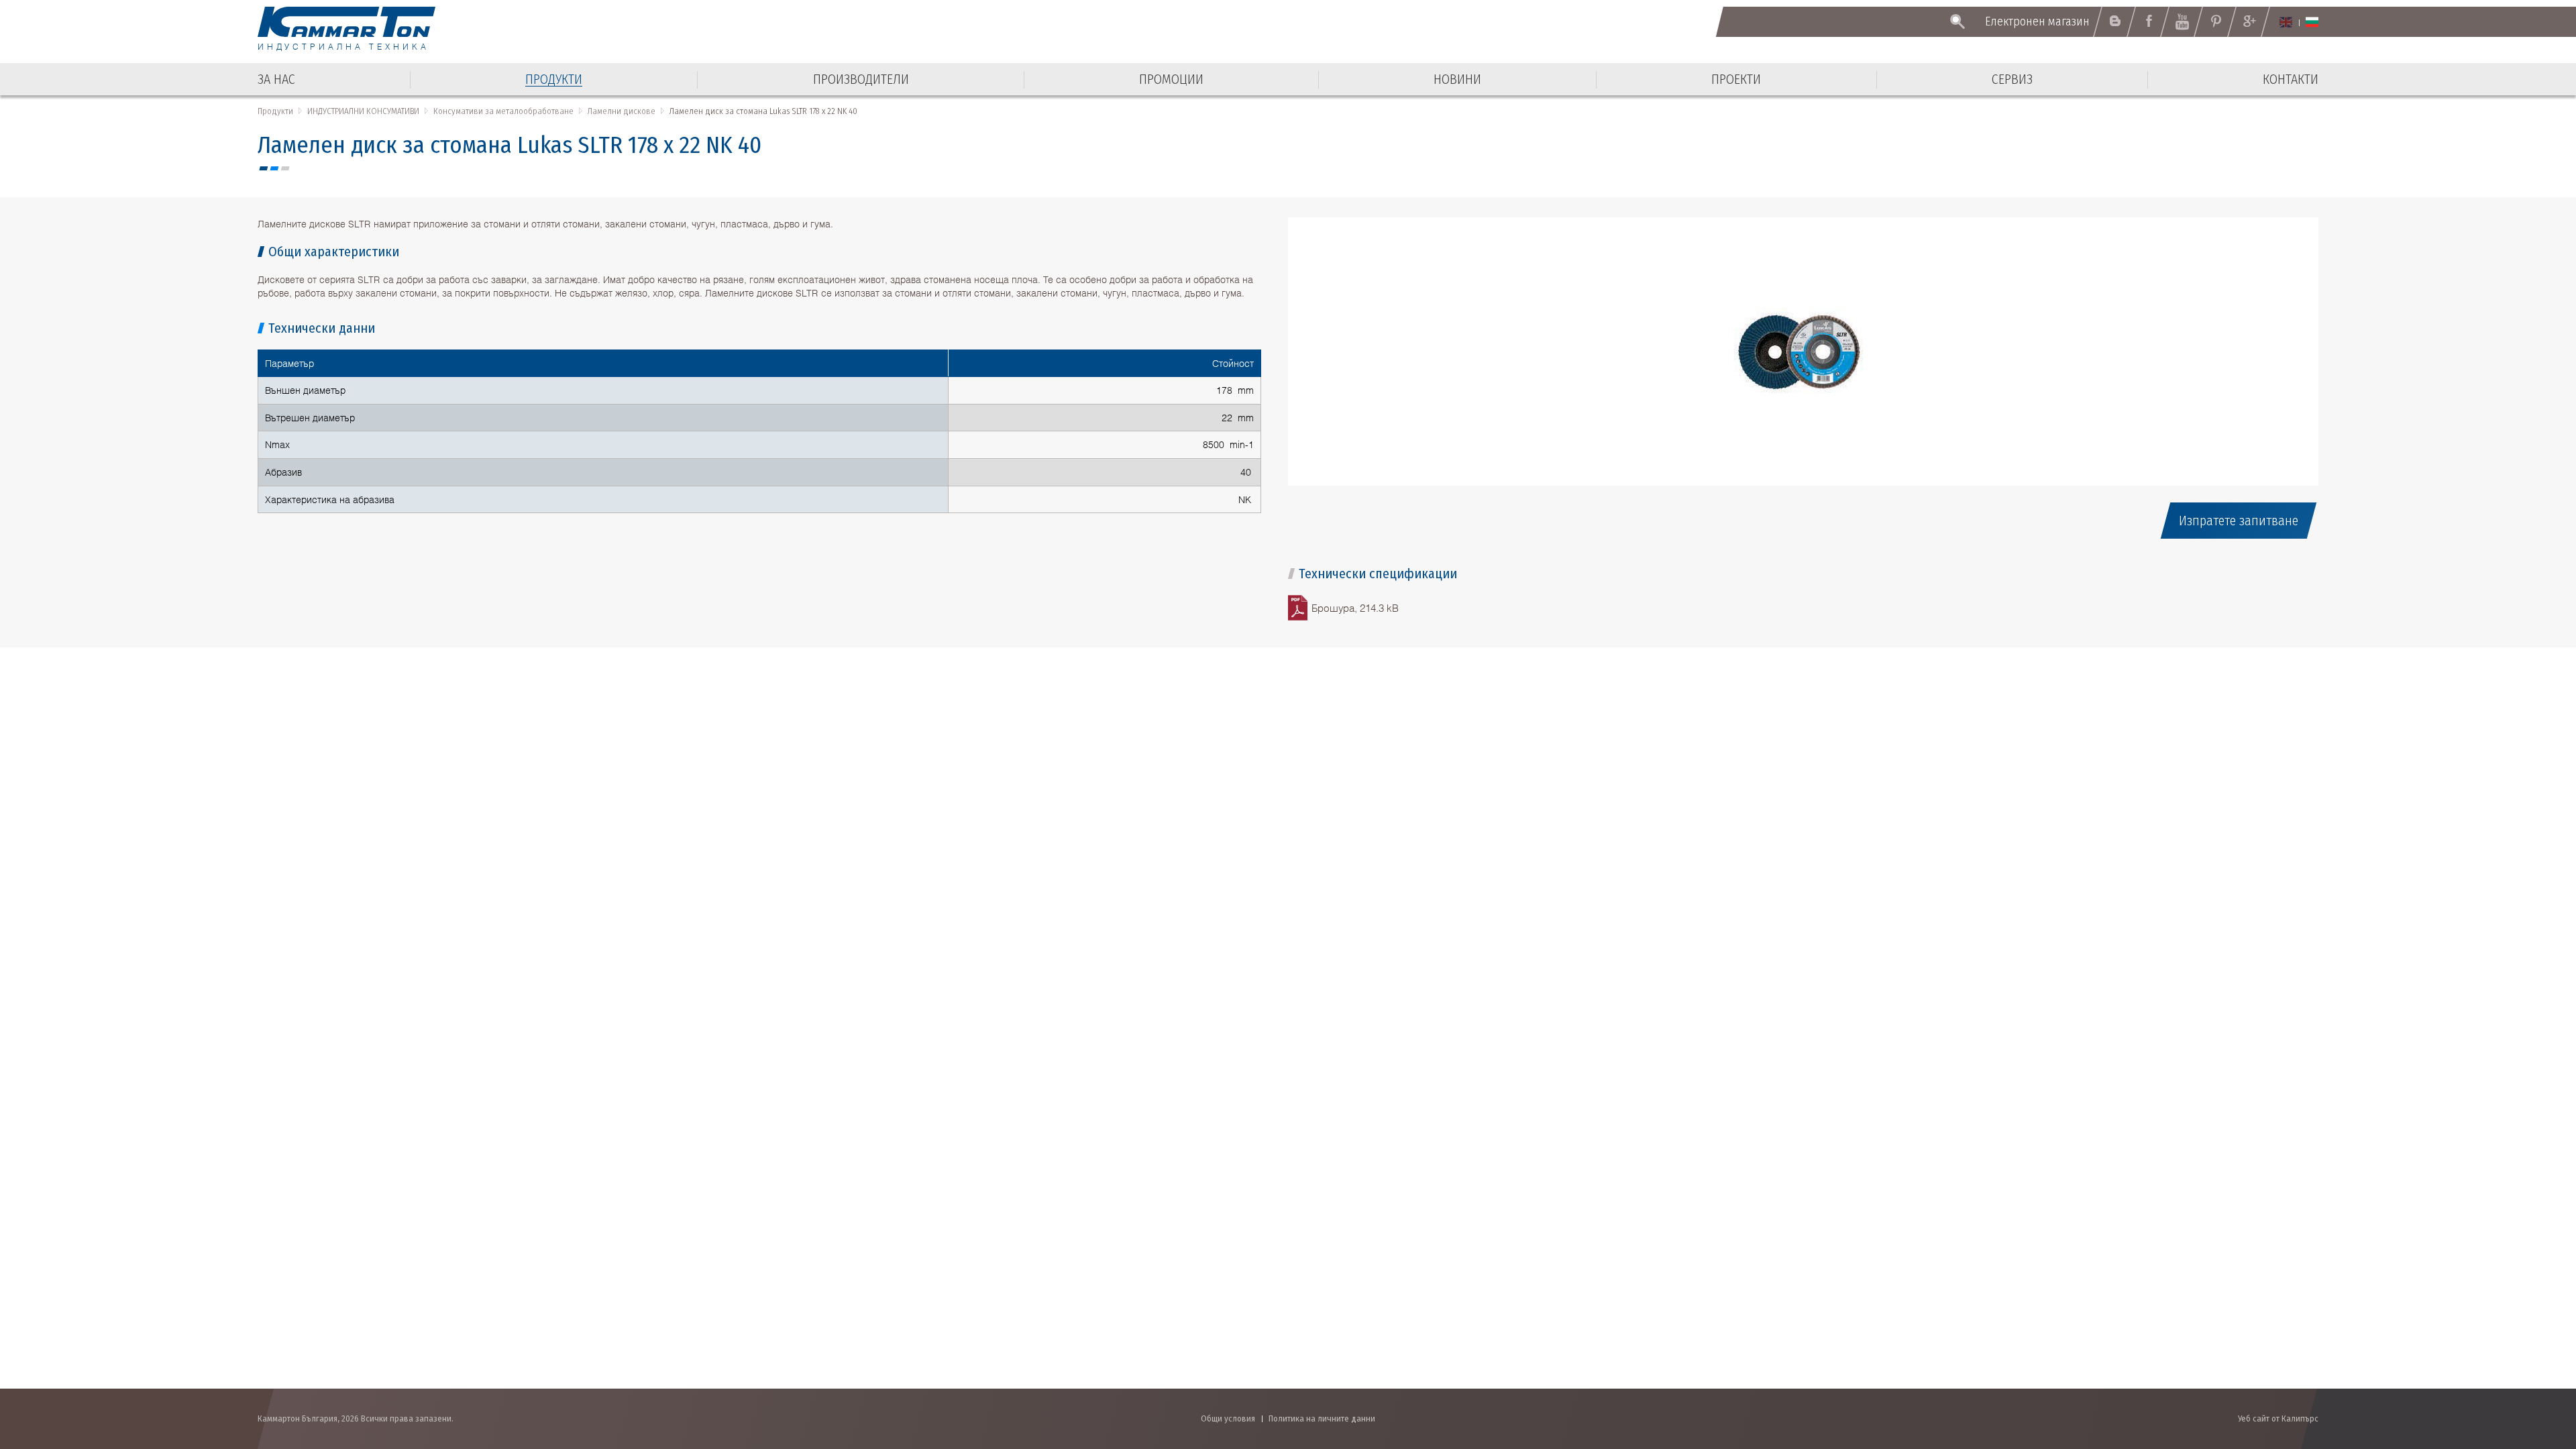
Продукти (275, 111)
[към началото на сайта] (2533, 1367)
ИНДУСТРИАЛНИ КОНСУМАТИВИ (363, 111)
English (2286, 22)
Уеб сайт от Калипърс (2278, 1418)
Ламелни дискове (622, 111)
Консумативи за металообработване (503, 111)
